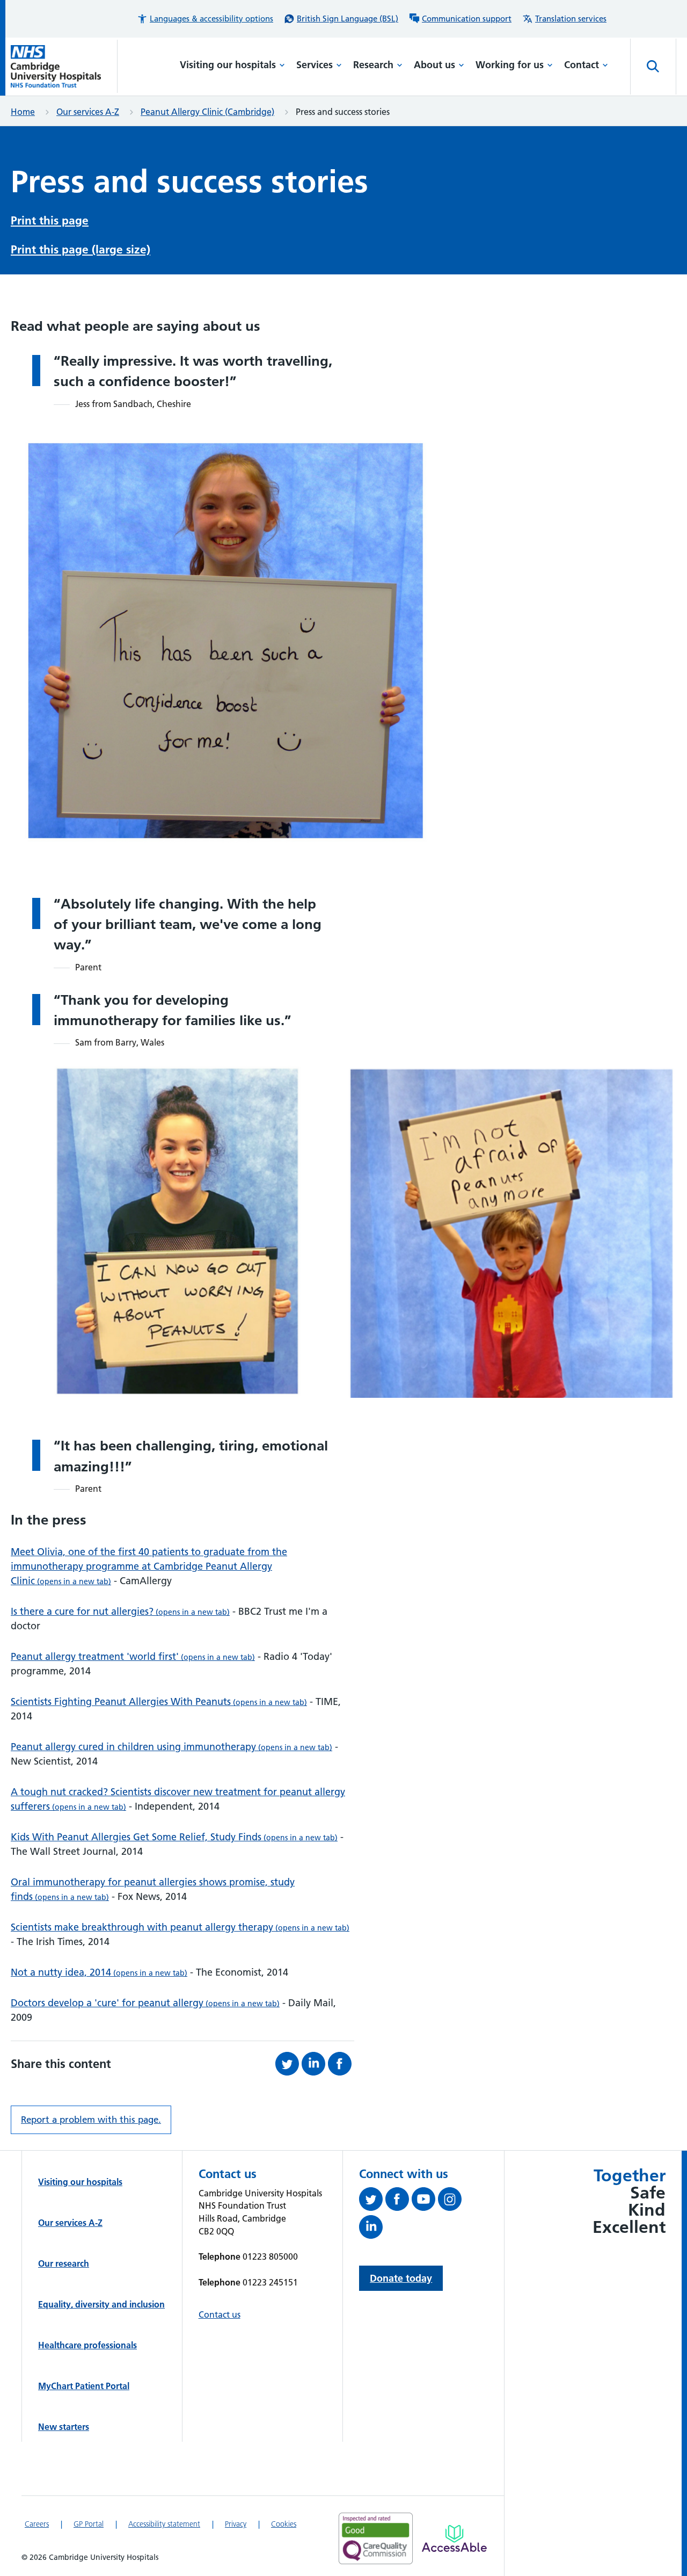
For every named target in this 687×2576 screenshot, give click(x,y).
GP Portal (89, 2524)
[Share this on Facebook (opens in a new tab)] (341, 2064)
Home (23, 112)
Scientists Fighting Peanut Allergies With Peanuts (159, 1701)
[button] (205, 19)
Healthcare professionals (87, 2345)
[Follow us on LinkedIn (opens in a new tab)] (372, 2229)
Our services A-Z (88, 112)
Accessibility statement (164, 2524)
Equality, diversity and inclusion (101, 2304)
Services (315, 65)
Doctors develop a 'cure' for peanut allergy (145, 2003)
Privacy (236, 2524)
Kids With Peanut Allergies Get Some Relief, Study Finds (174, 1837)
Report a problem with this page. (91, 2120)
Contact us (220, 2314)
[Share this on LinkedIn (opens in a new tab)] (315, 2064)
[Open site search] (653, 67)
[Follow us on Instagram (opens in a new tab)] (451, 2201)
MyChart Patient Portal (84, 2386)
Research (373, 65)
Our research (64, 2263)
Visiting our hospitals (228, 65)
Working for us (510, 65)
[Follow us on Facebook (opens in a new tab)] (399, 2201)
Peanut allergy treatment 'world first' (133, 1656)
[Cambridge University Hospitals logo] (64, 66)
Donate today (401, 2278)
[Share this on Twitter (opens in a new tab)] (288, 2064)
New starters (64, 2427)
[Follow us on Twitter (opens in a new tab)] (372, 2201)
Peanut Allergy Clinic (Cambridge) (207, 112)
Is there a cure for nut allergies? (120, 1611)
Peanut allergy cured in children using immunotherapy (171, 1747)
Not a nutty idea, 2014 (99, 1972)
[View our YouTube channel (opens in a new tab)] (425, 2201)
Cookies (284, 2524)
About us (434, 65)
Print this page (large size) (81, 249)
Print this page (50, 220)
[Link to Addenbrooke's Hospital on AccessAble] (454, 2538)
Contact (582, 65)
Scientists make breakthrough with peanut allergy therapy (180, 1927)
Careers (37, 2524)
